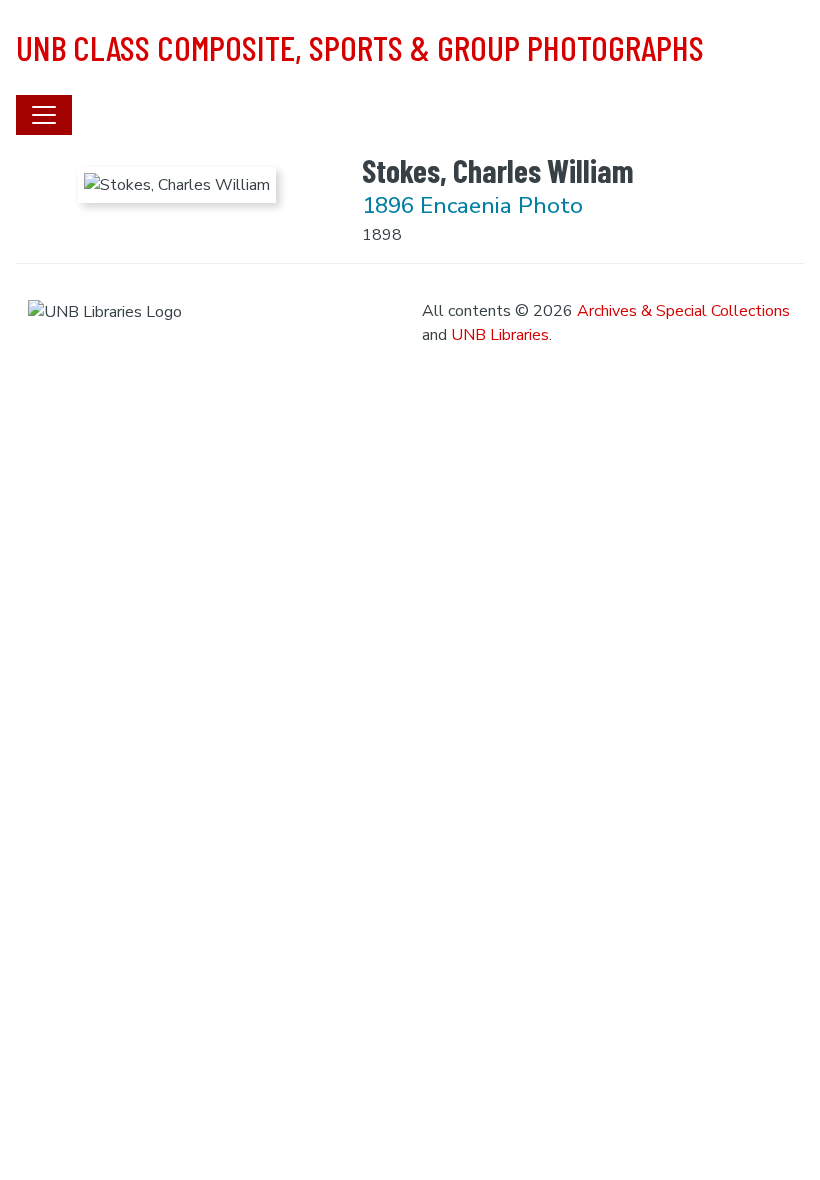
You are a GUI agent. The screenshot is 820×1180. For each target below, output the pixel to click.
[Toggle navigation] (44, 115)
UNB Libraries (500, 335)
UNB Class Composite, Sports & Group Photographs (360, 47)
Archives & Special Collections (683, 311)
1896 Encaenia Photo (472, 205)
